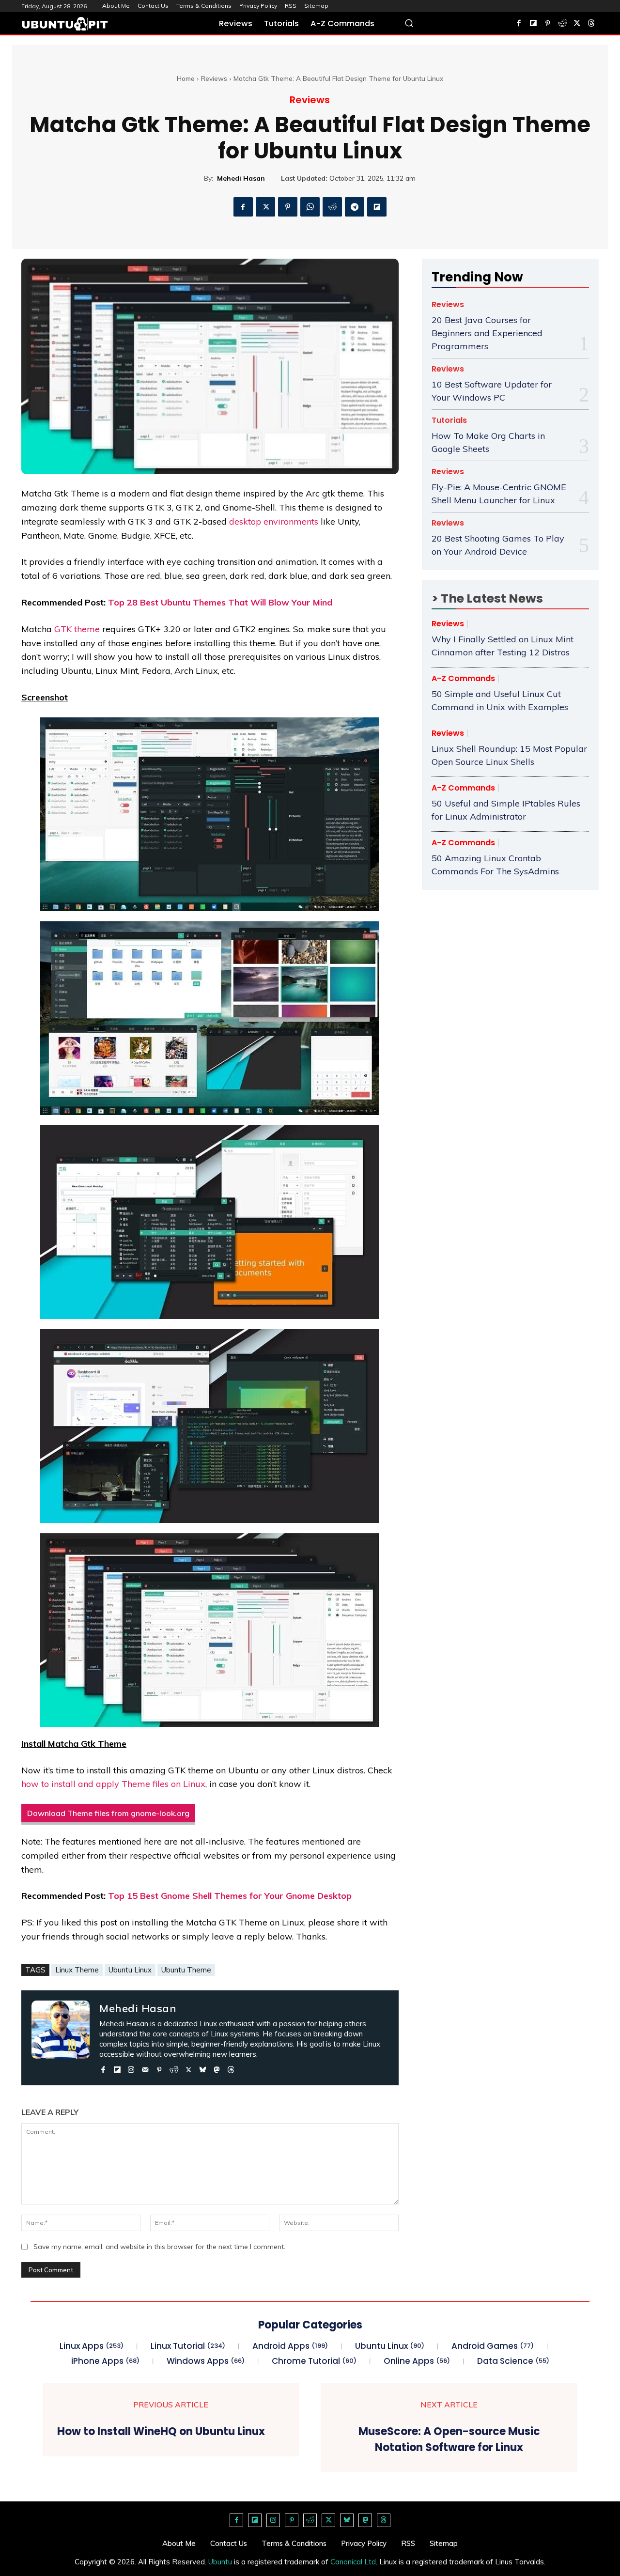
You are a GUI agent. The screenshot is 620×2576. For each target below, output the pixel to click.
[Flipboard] (533, 24)
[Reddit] (562, 24)
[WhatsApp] (310, 207)
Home (186, 78)
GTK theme (77, 629)
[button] (409, 23)
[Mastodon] (217, 2068)
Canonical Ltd (353, 2562)
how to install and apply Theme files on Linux (113, 1784)
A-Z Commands (463, 679)
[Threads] (591, 24)
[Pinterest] (548, 24)
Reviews (214, 78)
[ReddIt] (332, 207)
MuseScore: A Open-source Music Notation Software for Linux (449, 2439)
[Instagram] (131, 2068)
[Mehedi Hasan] (61, 2038)
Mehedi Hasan (241, 178)
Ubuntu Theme (186, 1970)
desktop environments (274, 521)
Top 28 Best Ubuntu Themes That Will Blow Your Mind (220, 602)
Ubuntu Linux (130, 1970)
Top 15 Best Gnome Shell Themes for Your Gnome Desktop (230, 1896)
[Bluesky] (203, 2068)
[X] (577, 24)
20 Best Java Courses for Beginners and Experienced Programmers (487, 333)
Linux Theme (77, 1970)
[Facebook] (519, 24)
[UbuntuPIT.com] (65, 24)
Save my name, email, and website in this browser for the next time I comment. (159, 2247)
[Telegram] (355, 207)
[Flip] (377, 207)
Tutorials (449, 420)
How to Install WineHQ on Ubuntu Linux (161, 2431)
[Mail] (145, 2068)
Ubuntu (220, 2562)
